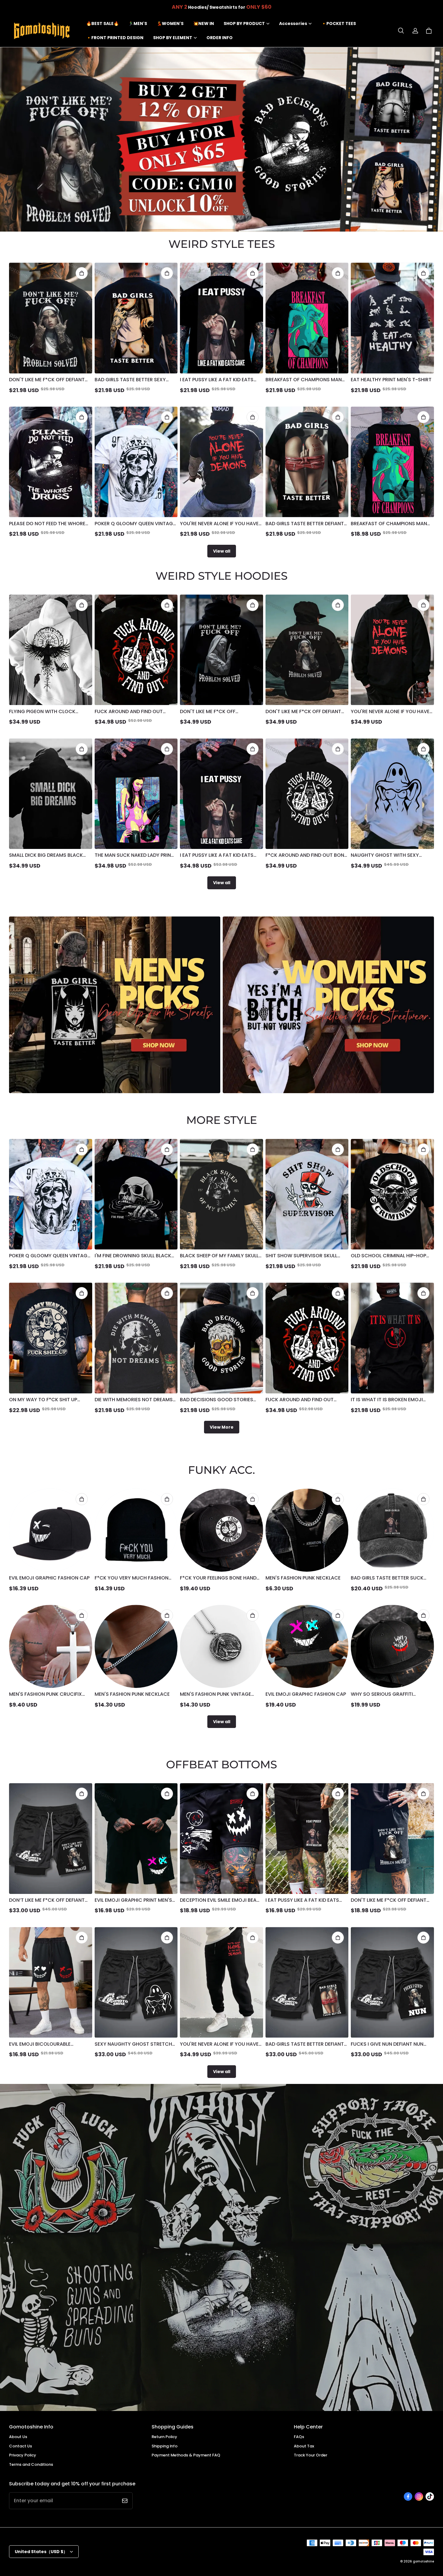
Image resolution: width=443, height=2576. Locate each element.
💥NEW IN (204, 23)
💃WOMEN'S (170, 23)
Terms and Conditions (31, 2464)
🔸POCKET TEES (339, 23)
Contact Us (20, 2446)
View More (222, 1427)
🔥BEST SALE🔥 (102, 23)
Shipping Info (165, 2446)
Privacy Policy (23, 2455)
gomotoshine (423, 2561)
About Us (18, 2437)
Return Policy (164, 2437)
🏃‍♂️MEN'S (138, 23)
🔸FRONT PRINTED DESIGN (115, 38)
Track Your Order (311, 2455)
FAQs (299, 2437)
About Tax (304, 2446)
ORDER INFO (220, 38)
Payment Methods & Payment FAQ (186, 2455)
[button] (401, 31)
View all (222, 551)
